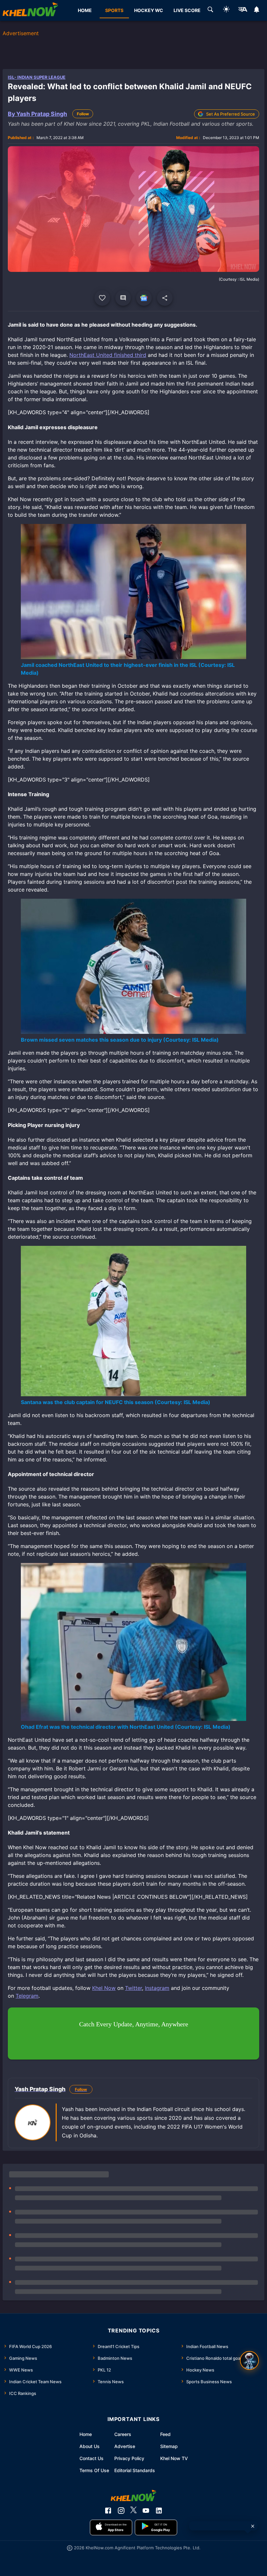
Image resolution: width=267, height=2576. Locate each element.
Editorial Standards (135, 2470)
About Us (90, 2446)
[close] (253, 2526)
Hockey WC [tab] (149, 10)
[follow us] (144, 298)
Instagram (157, 1988)
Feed (165, 2434)
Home (86, 2434)
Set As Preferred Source (231, 114)
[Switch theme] (226, 10)
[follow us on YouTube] (146, 2511)
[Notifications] (257, 10)
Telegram (27, 1996)
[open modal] (249, 2360)
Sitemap (169, 2446)
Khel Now (104, 1988)
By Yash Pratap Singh (37, 114)
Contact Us (91, 2458)
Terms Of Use (94, 2470)
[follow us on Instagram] (121, 2511)
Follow (83, 114)
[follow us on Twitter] (133, 2511)
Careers (123, 2434)
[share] (165, 298)
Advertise (125, 2446)
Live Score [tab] (187, 10)
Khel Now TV (174, 2458)
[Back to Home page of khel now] (30, 10)
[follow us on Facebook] (108, 2511)
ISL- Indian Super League (37, 77)
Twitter (133, 1988)
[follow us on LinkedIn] (159, 2511)
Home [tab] (85, 10)
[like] (102, 298)
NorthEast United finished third (108, 355)
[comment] (123, 298)
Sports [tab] (114, 10)
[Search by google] (210, 10)
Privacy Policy (129, 2458)
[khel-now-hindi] (243, 10)
